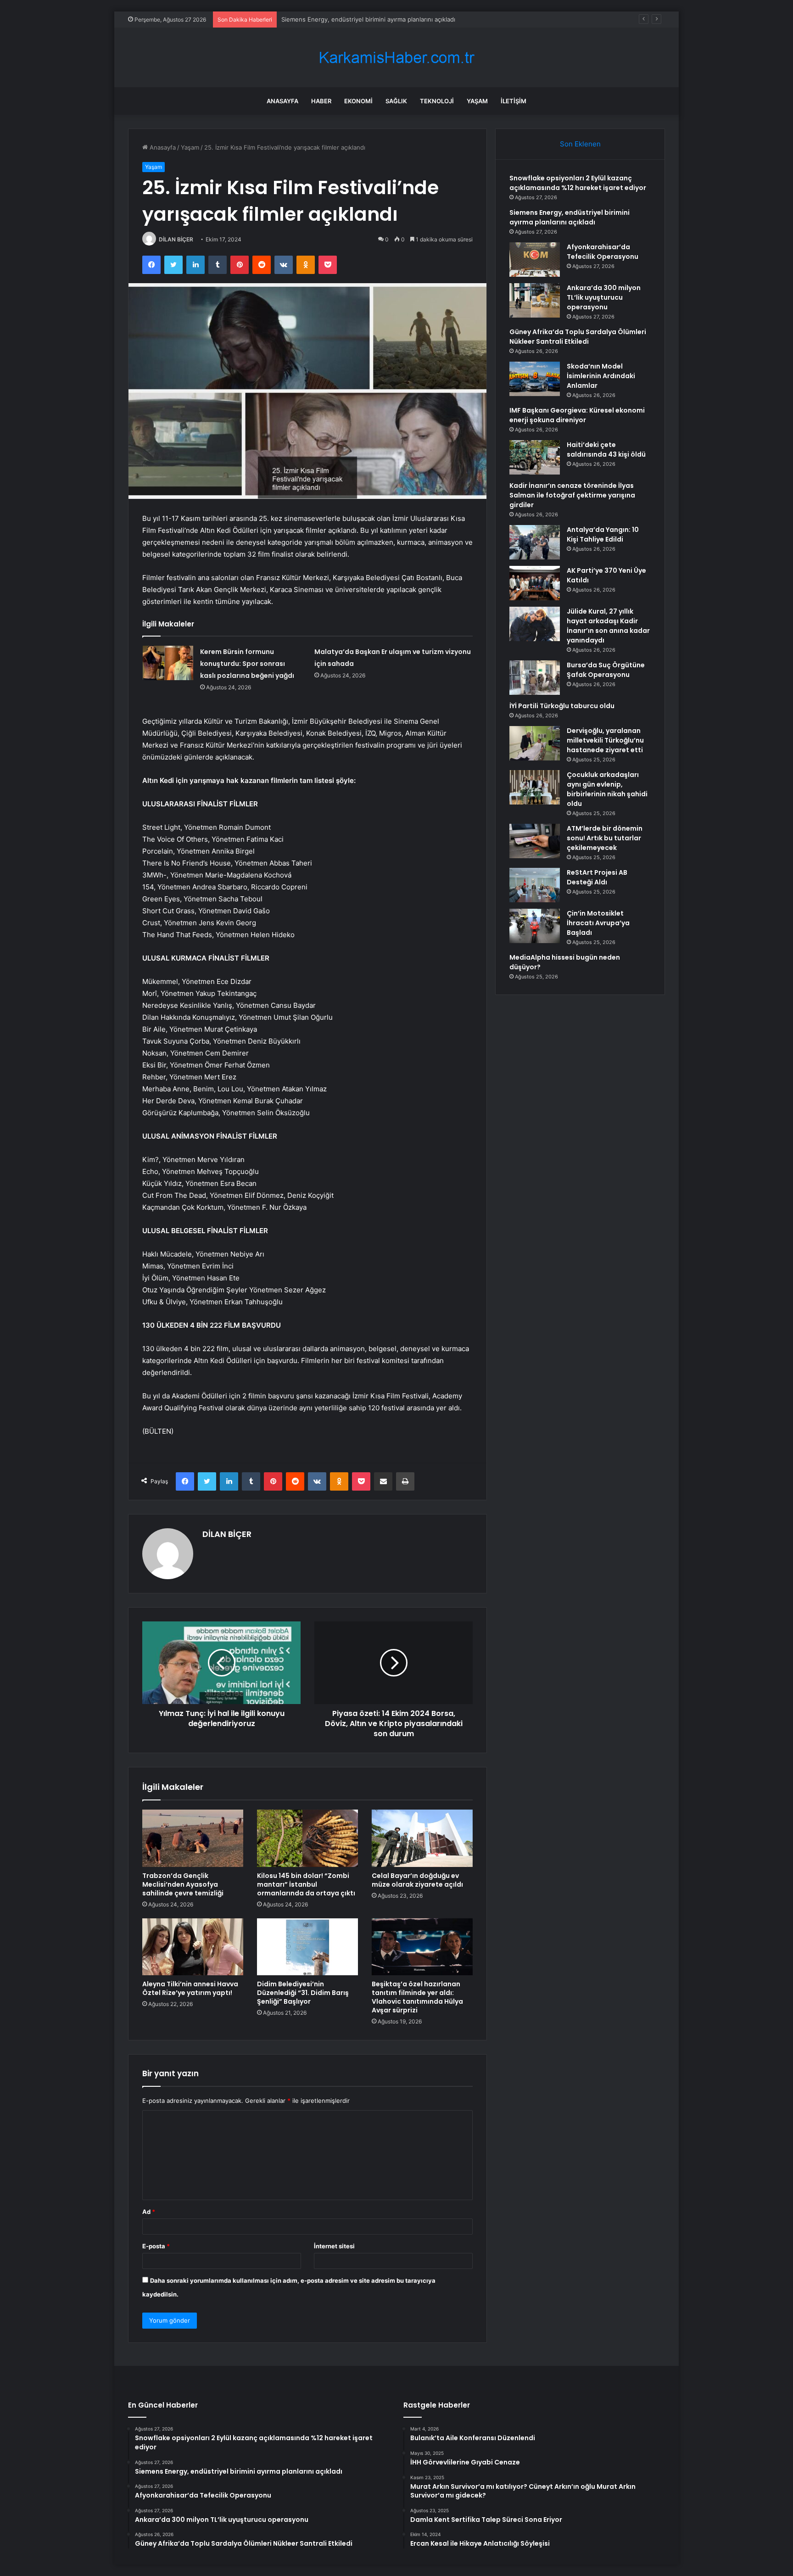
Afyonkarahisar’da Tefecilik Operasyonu (337, 19)
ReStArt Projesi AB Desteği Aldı (597, 877)
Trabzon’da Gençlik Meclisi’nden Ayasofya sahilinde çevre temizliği (183, 1884)
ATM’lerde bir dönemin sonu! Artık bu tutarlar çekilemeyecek (605, 838)
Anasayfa (282, 101)
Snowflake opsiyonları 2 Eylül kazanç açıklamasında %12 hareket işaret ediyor (578, 183)
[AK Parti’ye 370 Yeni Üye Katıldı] (535, 583)
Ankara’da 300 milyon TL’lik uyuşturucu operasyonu (604, 297)
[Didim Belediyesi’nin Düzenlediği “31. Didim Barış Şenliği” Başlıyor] (307, 1947)
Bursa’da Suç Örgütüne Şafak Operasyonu (606, 670)
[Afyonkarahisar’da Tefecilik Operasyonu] (535, 260)
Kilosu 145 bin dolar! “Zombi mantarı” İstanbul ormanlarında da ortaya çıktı (306, 1884)
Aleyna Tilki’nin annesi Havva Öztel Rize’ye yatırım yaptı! (190, 1988)
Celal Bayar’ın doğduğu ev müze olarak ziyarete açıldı (417, 1880)
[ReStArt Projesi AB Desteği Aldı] (535, 885)
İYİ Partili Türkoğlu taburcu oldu (562, 706)
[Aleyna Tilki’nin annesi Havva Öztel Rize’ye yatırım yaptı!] (193, 1947)
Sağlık (396, 101)
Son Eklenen (580, 144)
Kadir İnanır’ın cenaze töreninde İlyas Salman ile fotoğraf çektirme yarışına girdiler (572, 495)
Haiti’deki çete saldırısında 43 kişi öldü (606, 450)
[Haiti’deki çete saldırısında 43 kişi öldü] (535, 457)
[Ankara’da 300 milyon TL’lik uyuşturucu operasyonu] (535, 300)
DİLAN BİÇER (176, 239)
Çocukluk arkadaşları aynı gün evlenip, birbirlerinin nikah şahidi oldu (607, 789)
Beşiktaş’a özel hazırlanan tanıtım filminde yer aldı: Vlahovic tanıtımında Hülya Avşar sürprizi (417, 1997)
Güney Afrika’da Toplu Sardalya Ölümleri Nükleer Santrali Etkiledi (578, 337)
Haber (321, 101)
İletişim (514, 101)
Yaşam (477, 101)
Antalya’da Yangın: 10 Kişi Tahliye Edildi (603, 534)
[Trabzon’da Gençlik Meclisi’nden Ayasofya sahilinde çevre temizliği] (193, 1838)
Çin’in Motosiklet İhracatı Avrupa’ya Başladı (598, 923)
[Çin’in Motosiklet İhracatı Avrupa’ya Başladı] (535, 926)
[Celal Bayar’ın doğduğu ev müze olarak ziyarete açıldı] (422, 1838)
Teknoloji (437, 101)
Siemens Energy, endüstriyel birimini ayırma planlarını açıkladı (570, 217)
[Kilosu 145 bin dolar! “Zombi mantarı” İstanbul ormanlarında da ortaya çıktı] (307, 1838)
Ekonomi (358, 101)
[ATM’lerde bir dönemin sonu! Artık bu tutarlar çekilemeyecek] (535, 841)
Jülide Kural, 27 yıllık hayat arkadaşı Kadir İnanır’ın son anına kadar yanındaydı (608, 626)
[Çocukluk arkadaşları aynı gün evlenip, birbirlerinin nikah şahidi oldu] (535, 787)
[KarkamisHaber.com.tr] (396, 58)
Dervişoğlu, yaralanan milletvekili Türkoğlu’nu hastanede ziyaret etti (605, 740)
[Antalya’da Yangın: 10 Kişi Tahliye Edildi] (535, 542)
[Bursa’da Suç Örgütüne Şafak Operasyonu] (535, 678)
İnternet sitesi (334, 2246)
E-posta (156, 2246)
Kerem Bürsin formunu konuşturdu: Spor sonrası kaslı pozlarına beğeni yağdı (247, 664)
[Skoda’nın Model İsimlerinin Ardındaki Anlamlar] (535, 379)
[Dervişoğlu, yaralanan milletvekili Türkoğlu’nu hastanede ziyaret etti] (535, 743)
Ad (149, 2212)
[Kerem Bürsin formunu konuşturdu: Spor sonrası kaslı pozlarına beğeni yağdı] (168, 663)
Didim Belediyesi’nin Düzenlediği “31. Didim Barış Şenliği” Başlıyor (303, 1993)
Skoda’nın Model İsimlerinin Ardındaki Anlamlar (601, 376)
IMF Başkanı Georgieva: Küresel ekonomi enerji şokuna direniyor (577, 415)
